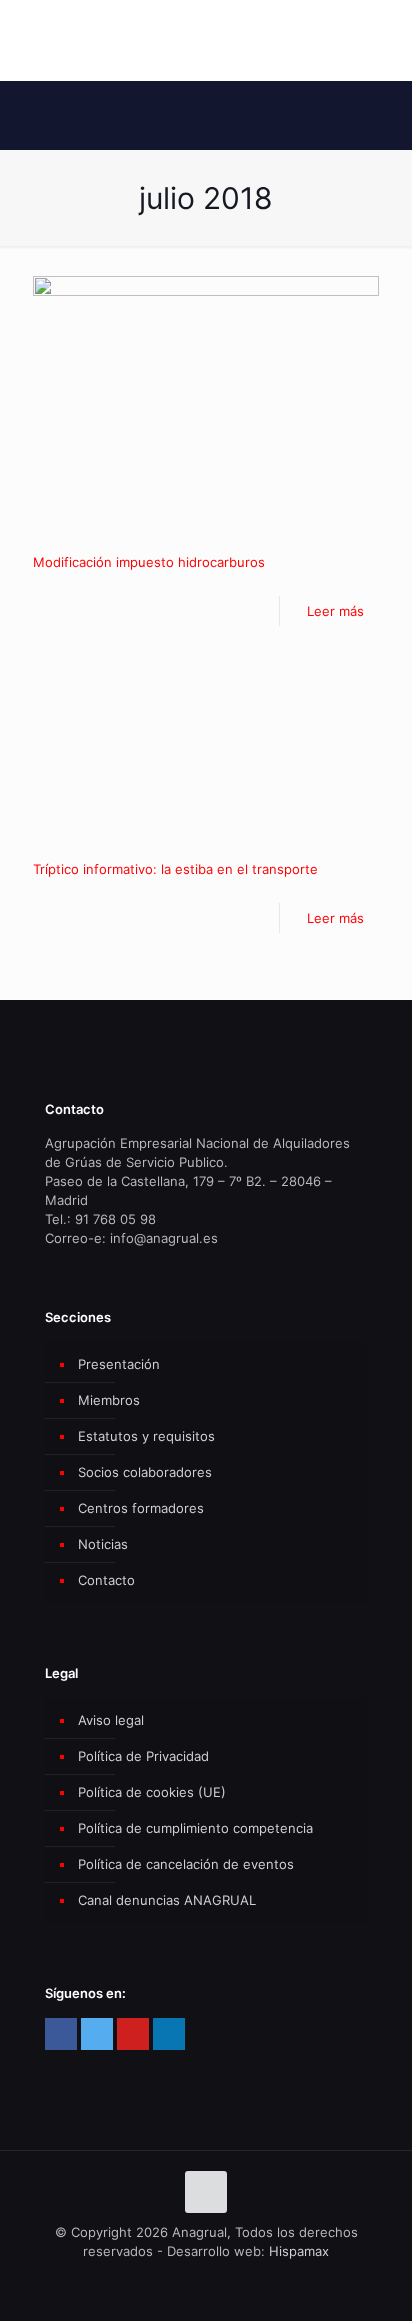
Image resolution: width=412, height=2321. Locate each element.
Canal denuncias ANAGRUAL (167, 1900)
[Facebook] (61, 2034)
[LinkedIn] (169, 2034)
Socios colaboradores (145, 1472)
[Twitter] (97, 2034)
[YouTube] (133, 2034)
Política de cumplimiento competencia (195, 1828)
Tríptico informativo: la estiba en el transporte (175, 869)
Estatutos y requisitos (146, 1436)
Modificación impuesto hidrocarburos (149, 562)
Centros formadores (141, 1508)
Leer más (335, 611)
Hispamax (299, 2251)
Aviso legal (111, 1720)
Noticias (103, 1544)
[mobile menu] (385, 40)
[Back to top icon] (206, 2192)
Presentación (119, 1364)
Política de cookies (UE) (152, 1792)
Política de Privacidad (143, 1756)
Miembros (109, 1400)
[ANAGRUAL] (206, 40)
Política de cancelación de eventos (186, 1864)
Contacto (106, 1580)
